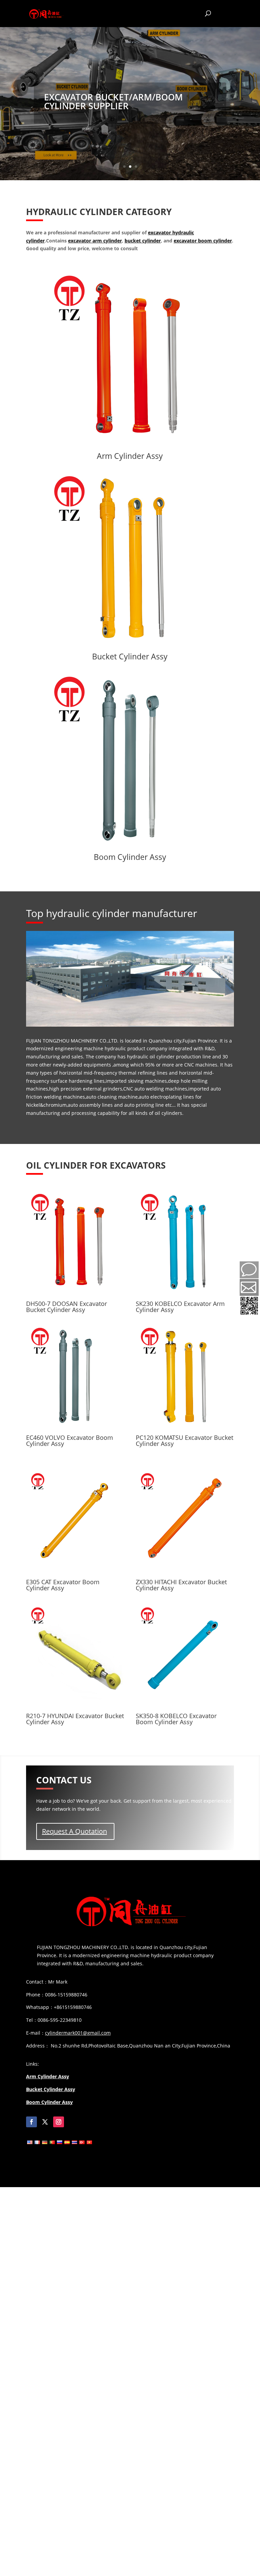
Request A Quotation (74, 1831)
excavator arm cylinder (95, 241)
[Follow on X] (45, 2122)
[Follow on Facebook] (31, 2122)
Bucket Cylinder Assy (130, 656)
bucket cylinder (143, 241)
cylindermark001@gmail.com (78, 2033)
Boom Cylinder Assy (130, 857)
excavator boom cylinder (203, 241)
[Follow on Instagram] (59, 2122)
